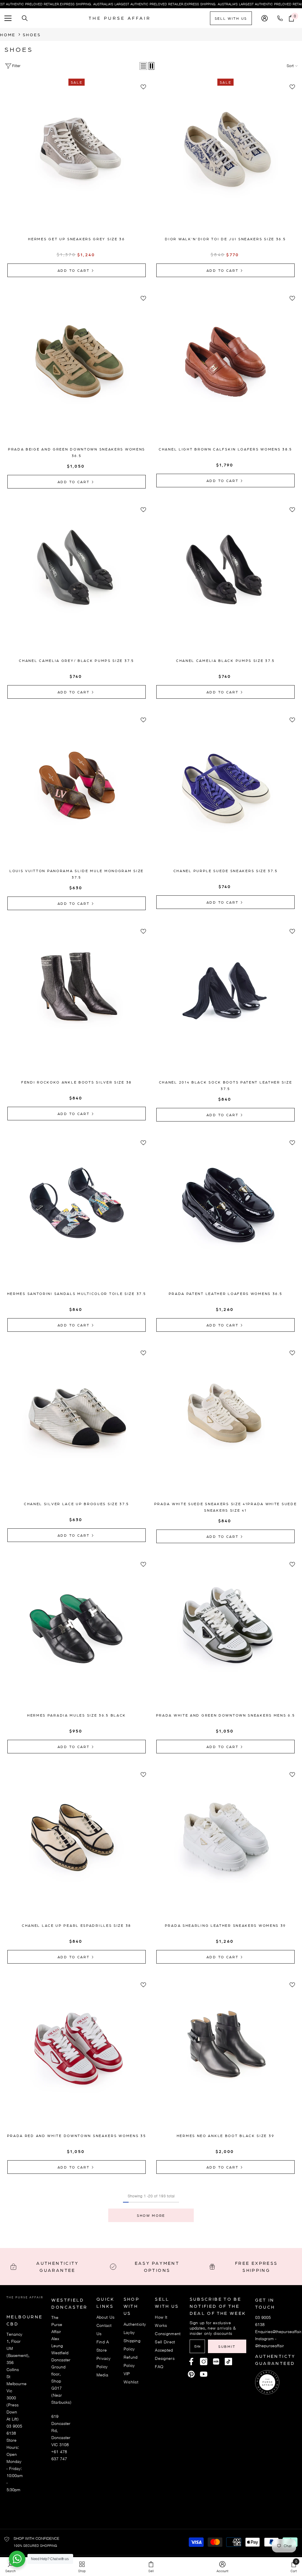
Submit (227, 2346)
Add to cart (74, 270)
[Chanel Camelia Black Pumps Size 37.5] (225, 582)
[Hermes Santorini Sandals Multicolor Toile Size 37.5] (77, 1215)
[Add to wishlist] (143, 87)
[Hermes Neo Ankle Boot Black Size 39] (225, 2057)
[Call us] (281, 18)
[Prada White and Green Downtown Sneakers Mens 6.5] (225, 1637)
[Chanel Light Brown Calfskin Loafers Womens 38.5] (225, 371)
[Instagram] (204, 2362)
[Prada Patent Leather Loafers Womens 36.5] (225, 1215)
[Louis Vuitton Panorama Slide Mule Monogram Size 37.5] (77, 792)
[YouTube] (204, 2374)
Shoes (32, 34)
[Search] (25, 18)
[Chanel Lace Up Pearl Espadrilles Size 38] (77, 1847)
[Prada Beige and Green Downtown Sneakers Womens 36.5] (77, 371)
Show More (151, 2215)
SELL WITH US (231, 18)
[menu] (8, 18)
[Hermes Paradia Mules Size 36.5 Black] (77, 1637)
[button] (143, 66)
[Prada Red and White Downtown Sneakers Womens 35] (77, 2057)
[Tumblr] (191, 2374)
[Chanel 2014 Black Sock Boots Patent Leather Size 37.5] (225, 1004)
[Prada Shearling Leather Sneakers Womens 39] (225, 1847)
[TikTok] (228, 2362)
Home (8, 34)
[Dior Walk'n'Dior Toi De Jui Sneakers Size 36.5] (225, 161)
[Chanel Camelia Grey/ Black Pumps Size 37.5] (77, 582)
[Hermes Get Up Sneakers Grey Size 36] (77, 161)
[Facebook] (191, 2362)
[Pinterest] (216, 2362)
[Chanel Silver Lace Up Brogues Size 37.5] (77, 1426)
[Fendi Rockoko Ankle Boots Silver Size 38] (77, 1004)
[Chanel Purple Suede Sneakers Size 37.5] (225, 792)
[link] (222, 2567)
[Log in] (265, 18)
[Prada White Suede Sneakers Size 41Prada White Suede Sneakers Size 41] (225, 1426)
